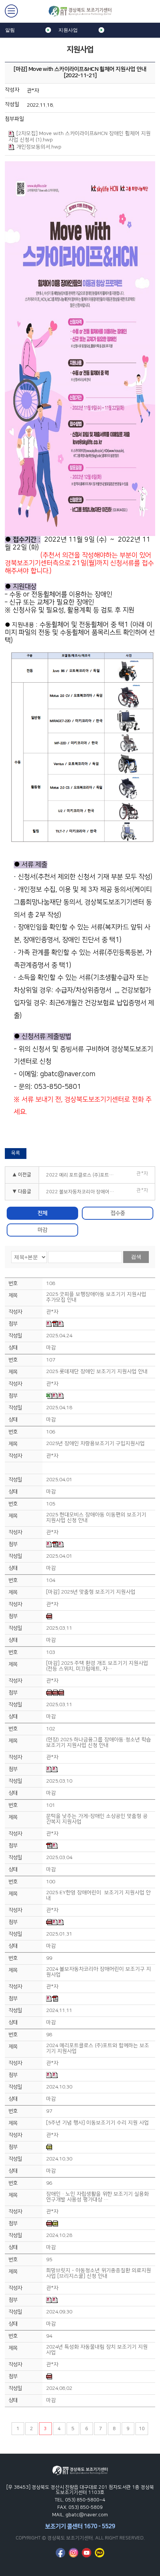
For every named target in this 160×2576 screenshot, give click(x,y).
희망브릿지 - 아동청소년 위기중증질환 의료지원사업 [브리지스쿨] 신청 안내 (99, 2273)
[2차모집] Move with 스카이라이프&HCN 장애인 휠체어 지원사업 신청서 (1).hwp (80, 137)
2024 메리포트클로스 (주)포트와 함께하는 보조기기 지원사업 (98, 2049)
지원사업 (68, 30)
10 (142, 2429)
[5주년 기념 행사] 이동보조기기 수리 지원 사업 (97, 2123)
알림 (10, 30)
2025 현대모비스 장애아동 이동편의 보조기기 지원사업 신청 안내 (96, 1518)
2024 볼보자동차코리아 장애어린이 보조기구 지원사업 (99, 1972)
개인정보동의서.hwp (39, 147)
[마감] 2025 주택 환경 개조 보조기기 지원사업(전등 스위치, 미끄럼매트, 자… (97, 1666)
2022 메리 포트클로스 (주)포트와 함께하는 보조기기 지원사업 (84, 1175)
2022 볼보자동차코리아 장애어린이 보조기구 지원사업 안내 (84, 1192)
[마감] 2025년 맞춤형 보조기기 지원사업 (91, 1592)
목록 (16, 1153)
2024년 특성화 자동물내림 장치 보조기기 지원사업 (97, 2350)
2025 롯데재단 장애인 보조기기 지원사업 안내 (97, 1372)
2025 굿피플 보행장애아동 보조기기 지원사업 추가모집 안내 (96, 1297)
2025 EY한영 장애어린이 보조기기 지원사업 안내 (98, 1896)
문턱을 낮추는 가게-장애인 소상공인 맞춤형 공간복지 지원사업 (97, 1819)
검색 (136, 1257)
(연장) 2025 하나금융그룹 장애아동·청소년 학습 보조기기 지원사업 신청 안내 (99, 1743)
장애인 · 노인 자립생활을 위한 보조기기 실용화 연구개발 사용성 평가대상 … (97, 2197)
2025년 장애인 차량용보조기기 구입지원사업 (95, 1444)
